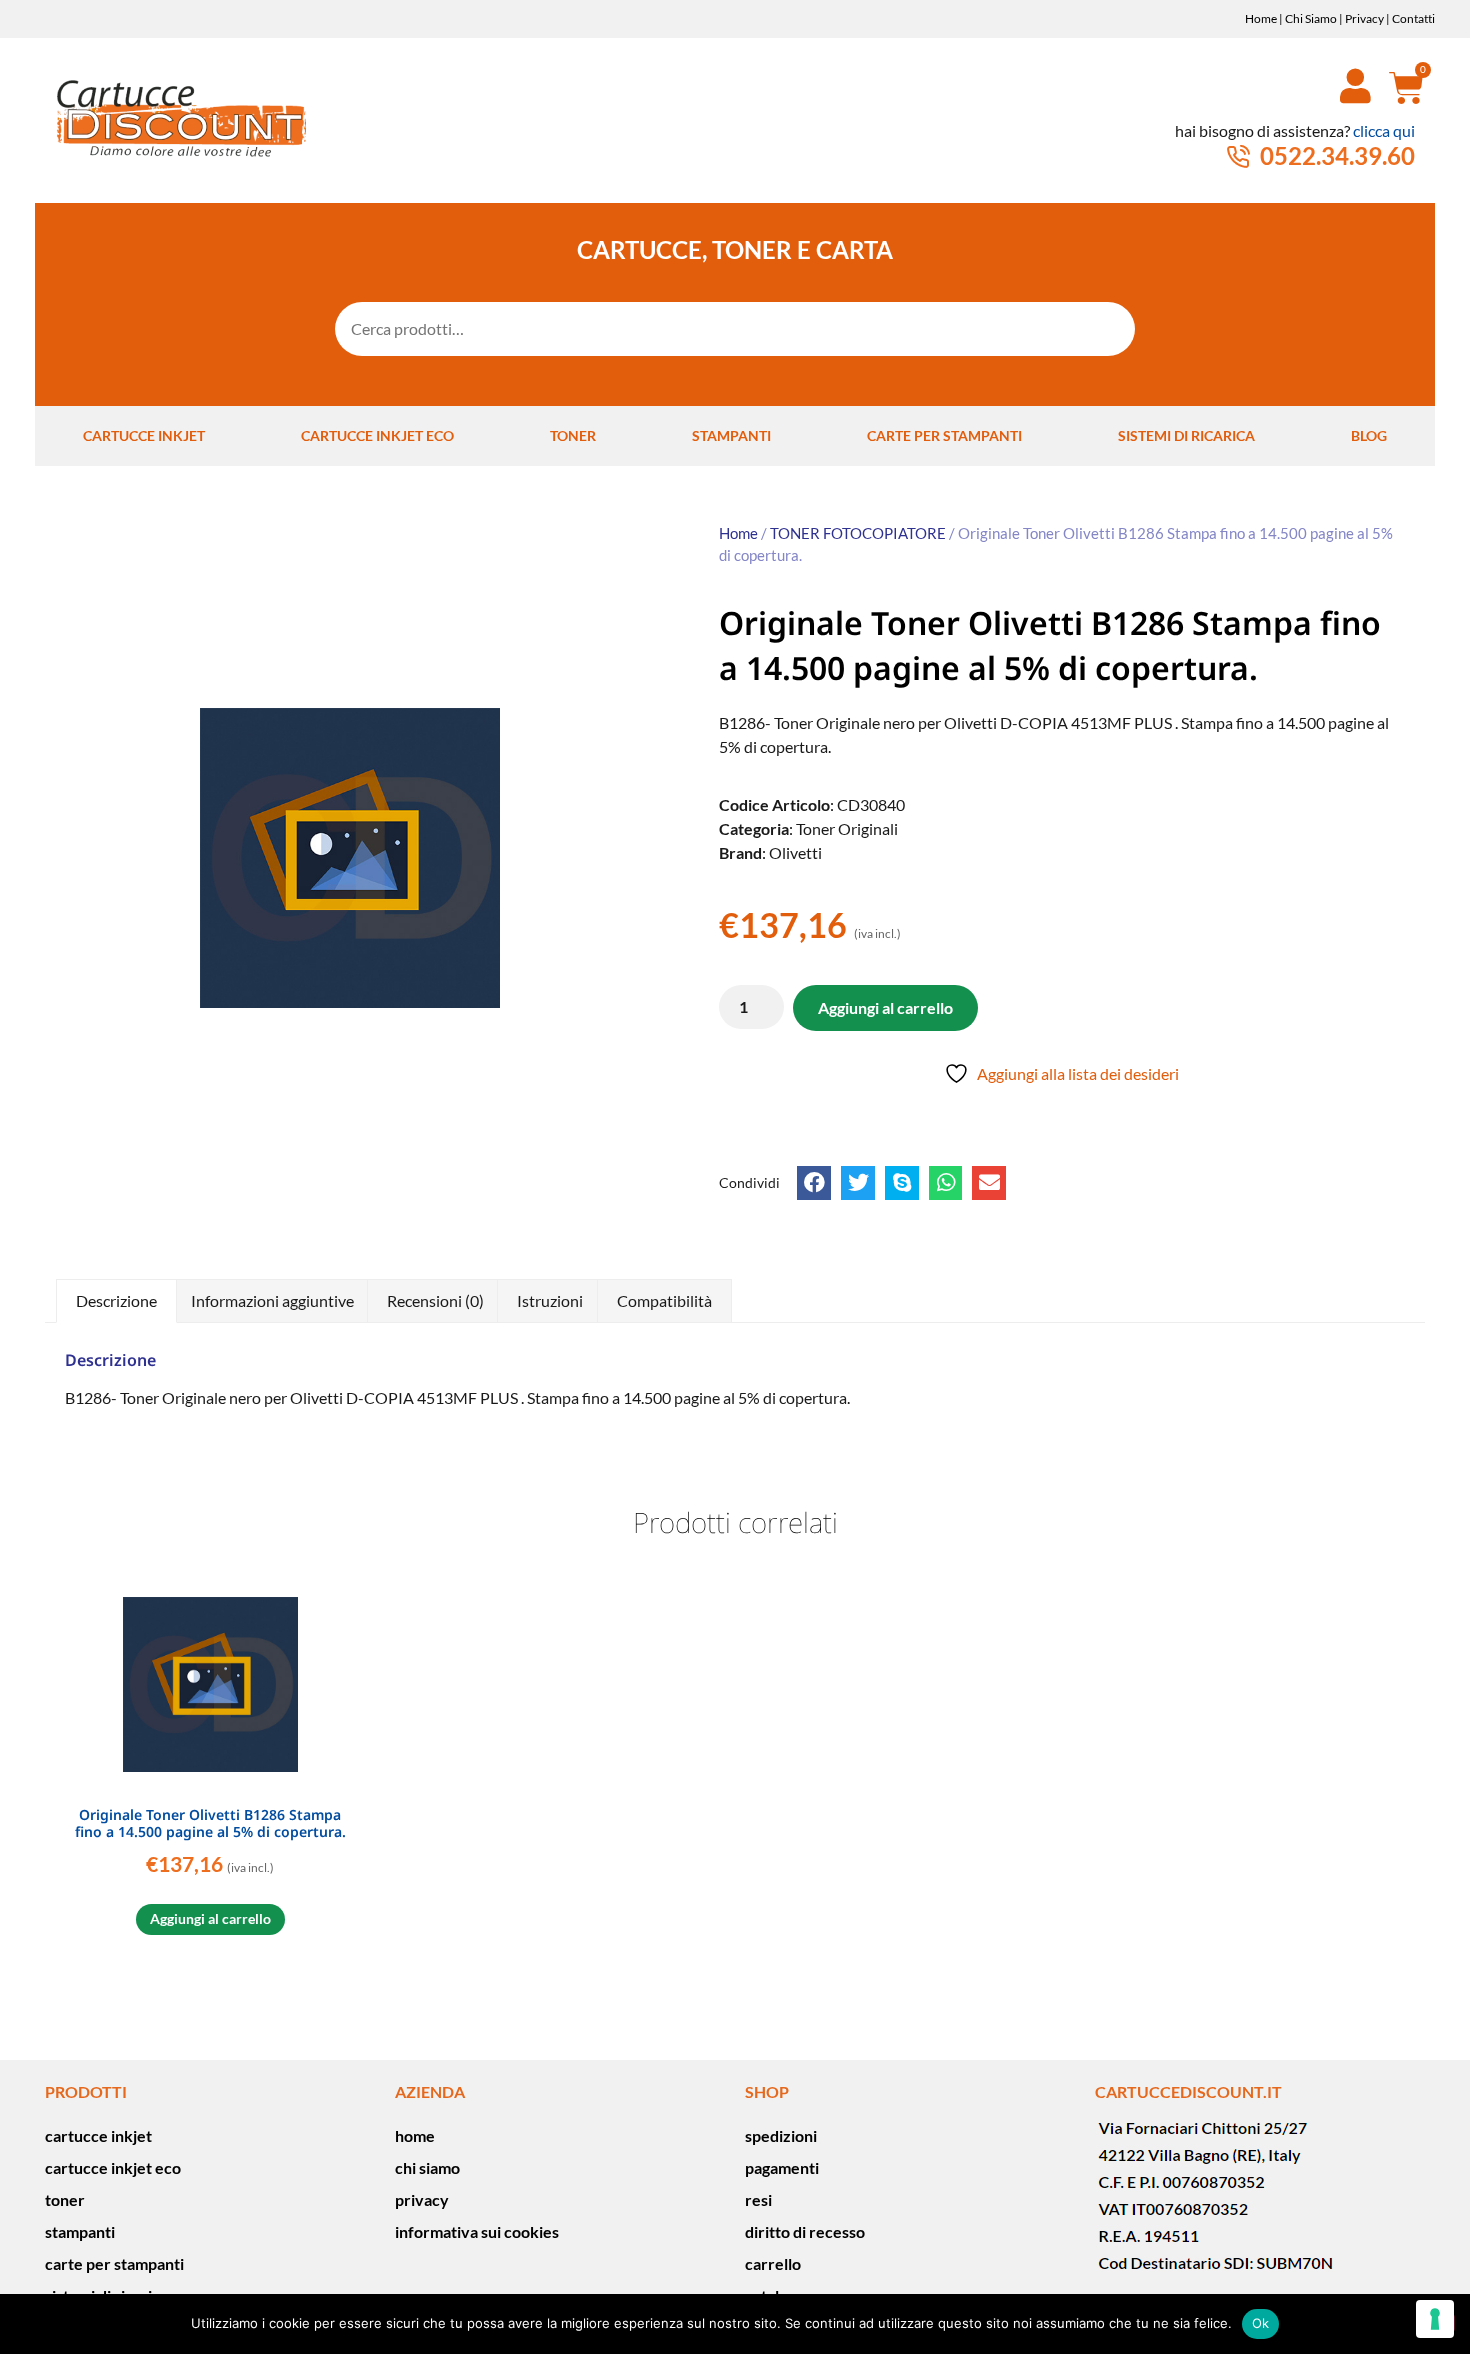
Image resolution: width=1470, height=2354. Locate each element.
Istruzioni (550, 1300)
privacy (422, 2199)
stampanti (731, 435)
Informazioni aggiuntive (272, 1300)
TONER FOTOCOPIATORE (858, 533)
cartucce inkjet (144, 435)
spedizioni (781, 2135)
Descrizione (116, 1300)
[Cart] (1399, 87)
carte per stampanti (944, 435)
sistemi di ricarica (1186, 435)
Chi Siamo (1311, 18)
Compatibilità (664, 1300)
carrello (773, 2263)
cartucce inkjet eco (377, 435)
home (415, 2135)
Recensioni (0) (435, 1300)
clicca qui (1384, 130)
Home (1261, 18)
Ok (1261, 2323)
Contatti (1413, 18)
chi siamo (427, 2167)
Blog (1369, 435)
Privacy (1364, 18)
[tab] (116, 1301)
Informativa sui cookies (477, 2231)
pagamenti (782, 2167)
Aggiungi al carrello (885, 1007)
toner (573, 435)
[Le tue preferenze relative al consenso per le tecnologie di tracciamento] (1435, 2319)
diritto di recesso (805, 2231)
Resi (758, 2199)
